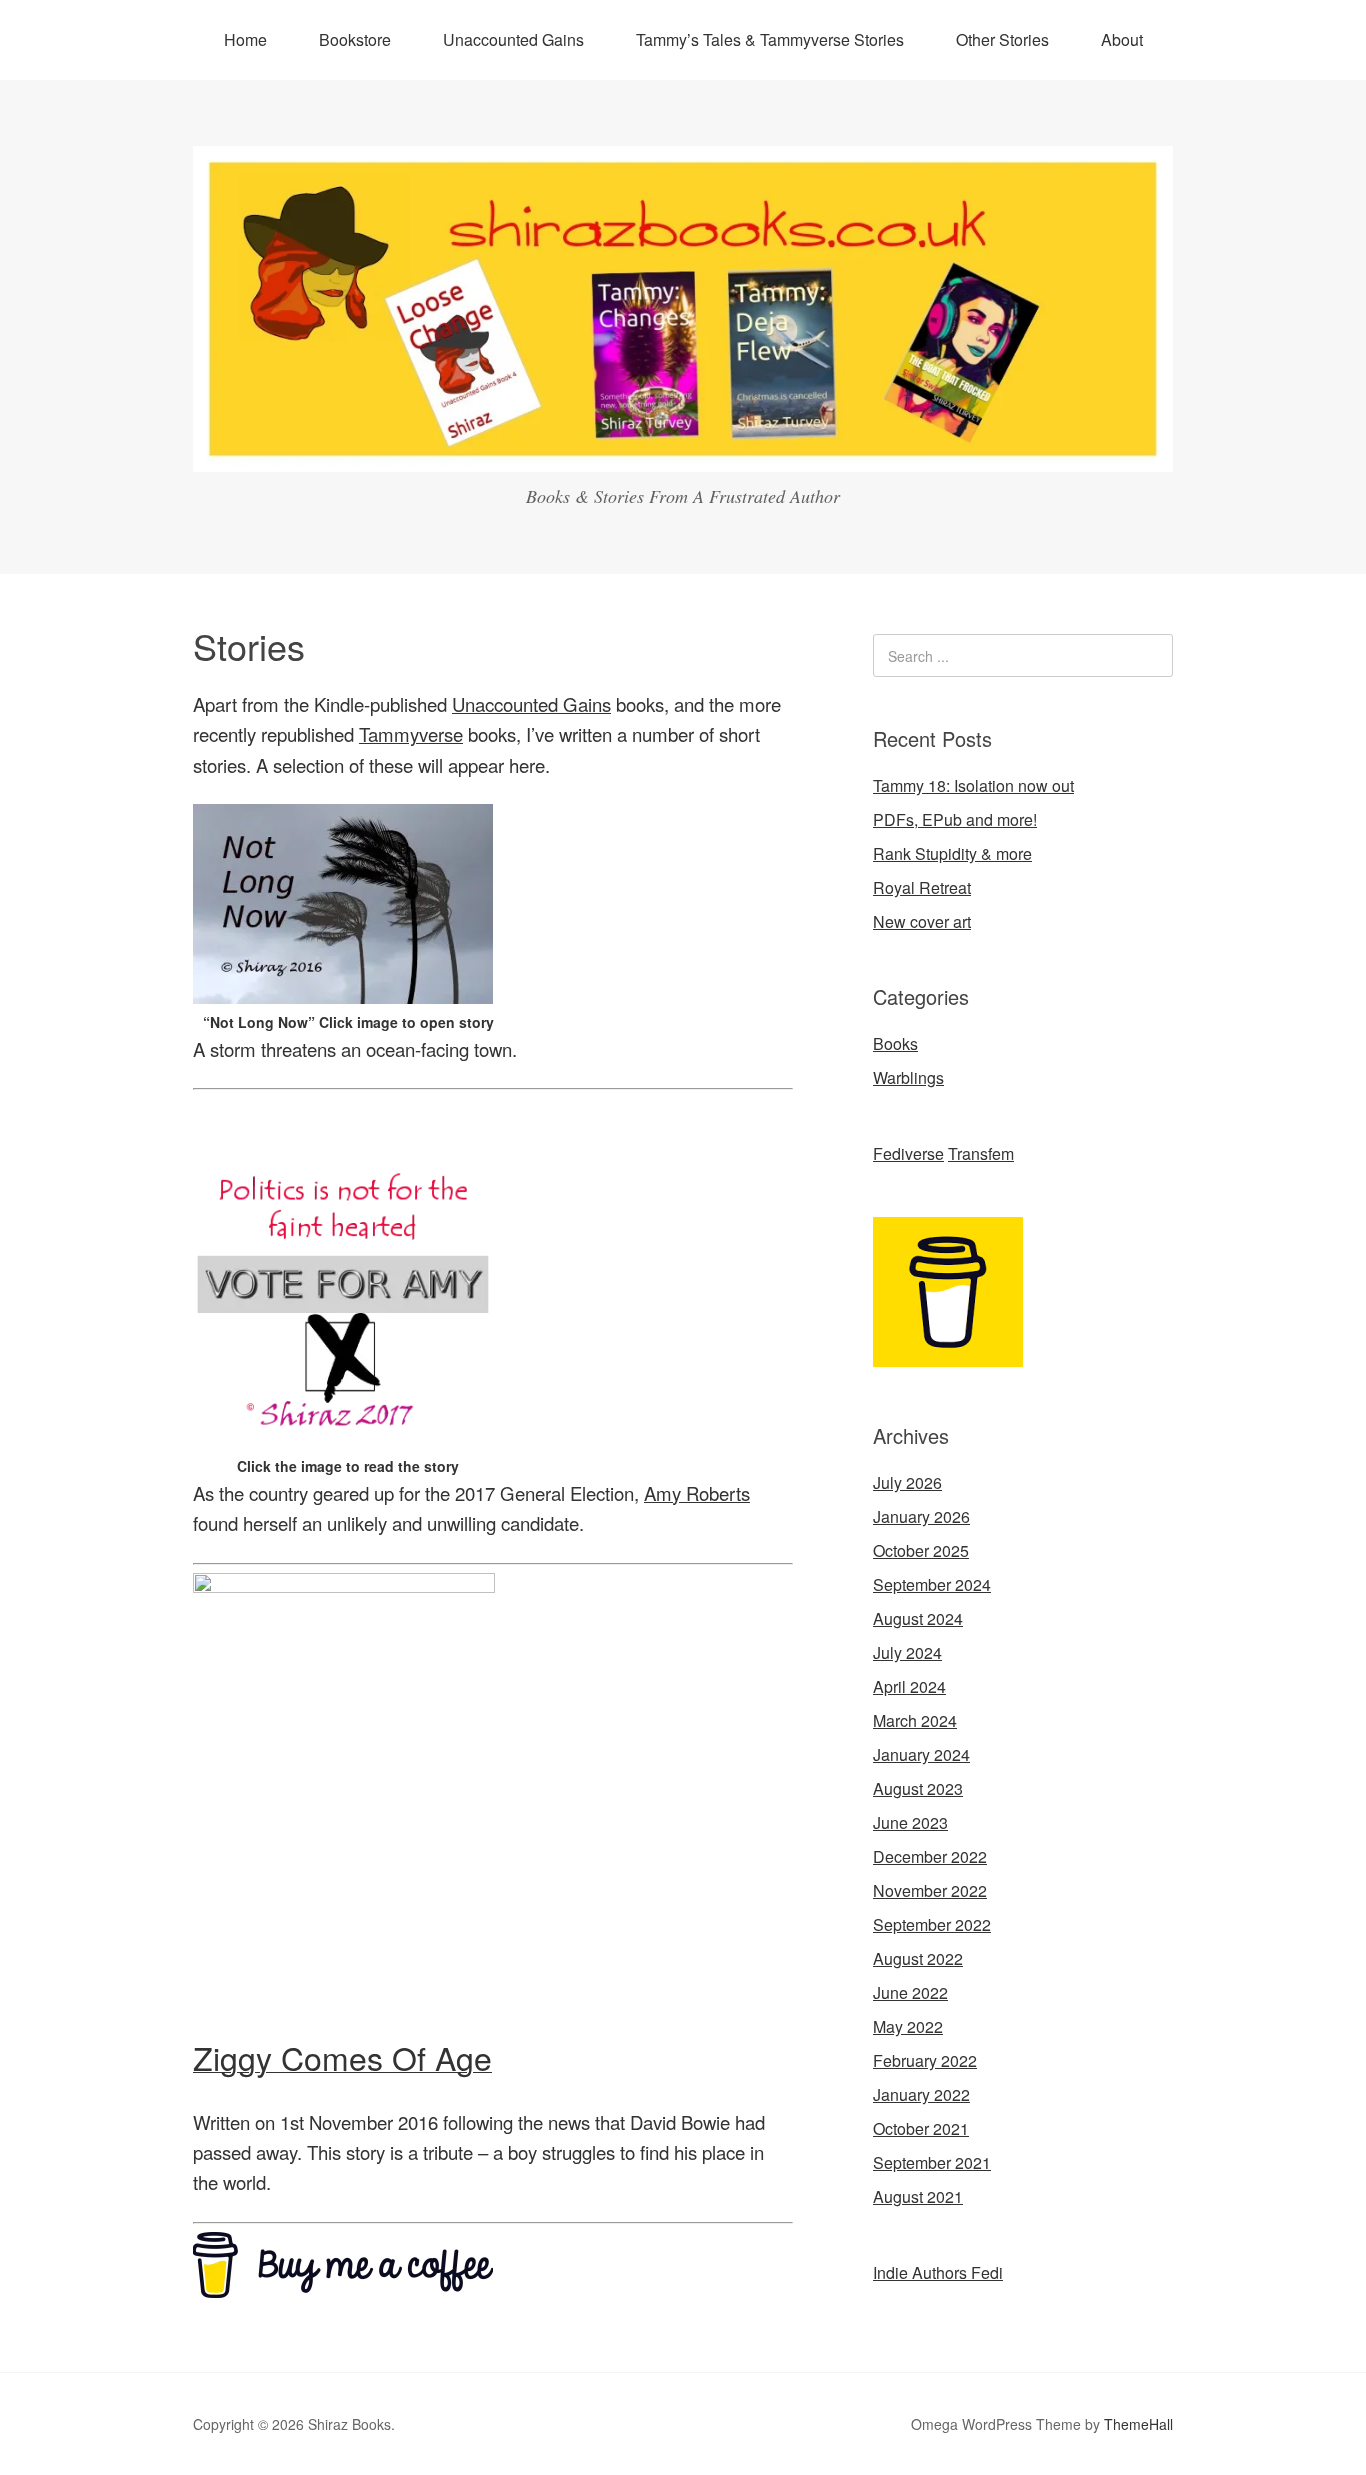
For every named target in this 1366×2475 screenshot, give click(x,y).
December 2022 (930, 1856)
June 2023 (910, 1822)
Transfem (981, 1153)
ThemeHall (1138, 2424)
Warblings (908, 1077)
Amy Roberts (697, 1493)
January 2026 (921, 1516)
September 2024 (932, 1584)
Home (245, 39)
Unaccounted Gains (513, 39)
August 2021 (918, 2196)
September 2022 (932, 1924)
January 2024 (921, 1754)
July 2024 (907, 1652)
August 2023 (918, 1788)
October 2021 (921, 2128)
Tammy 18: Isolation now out (973, 785)
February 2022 (925, 2060)
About (1122, 39)
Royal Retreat (922, 887)
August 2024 (918, 1618)
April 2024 (909, 1686)
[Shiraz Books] (683, 453)
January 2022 (921, 2094)
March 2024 (915, 1720)
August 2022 (918, 1958)
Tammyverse (411, 734)
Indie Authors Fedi (938, 2272)
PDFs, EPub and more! (955, 819)
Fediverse (908, 1153)
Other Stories (1002, 39)
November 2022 (930, 1890)
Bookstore (355, 39)
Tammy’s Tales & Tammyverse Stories (770, 39)
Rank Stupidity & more (952, 853)
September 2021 (932, 2162)
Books (895, 1043)
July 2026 (907, 1482)
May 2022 (908, 2026)
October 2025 (921, 1550)
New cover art (922, 921)
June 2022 (910, 1992)
